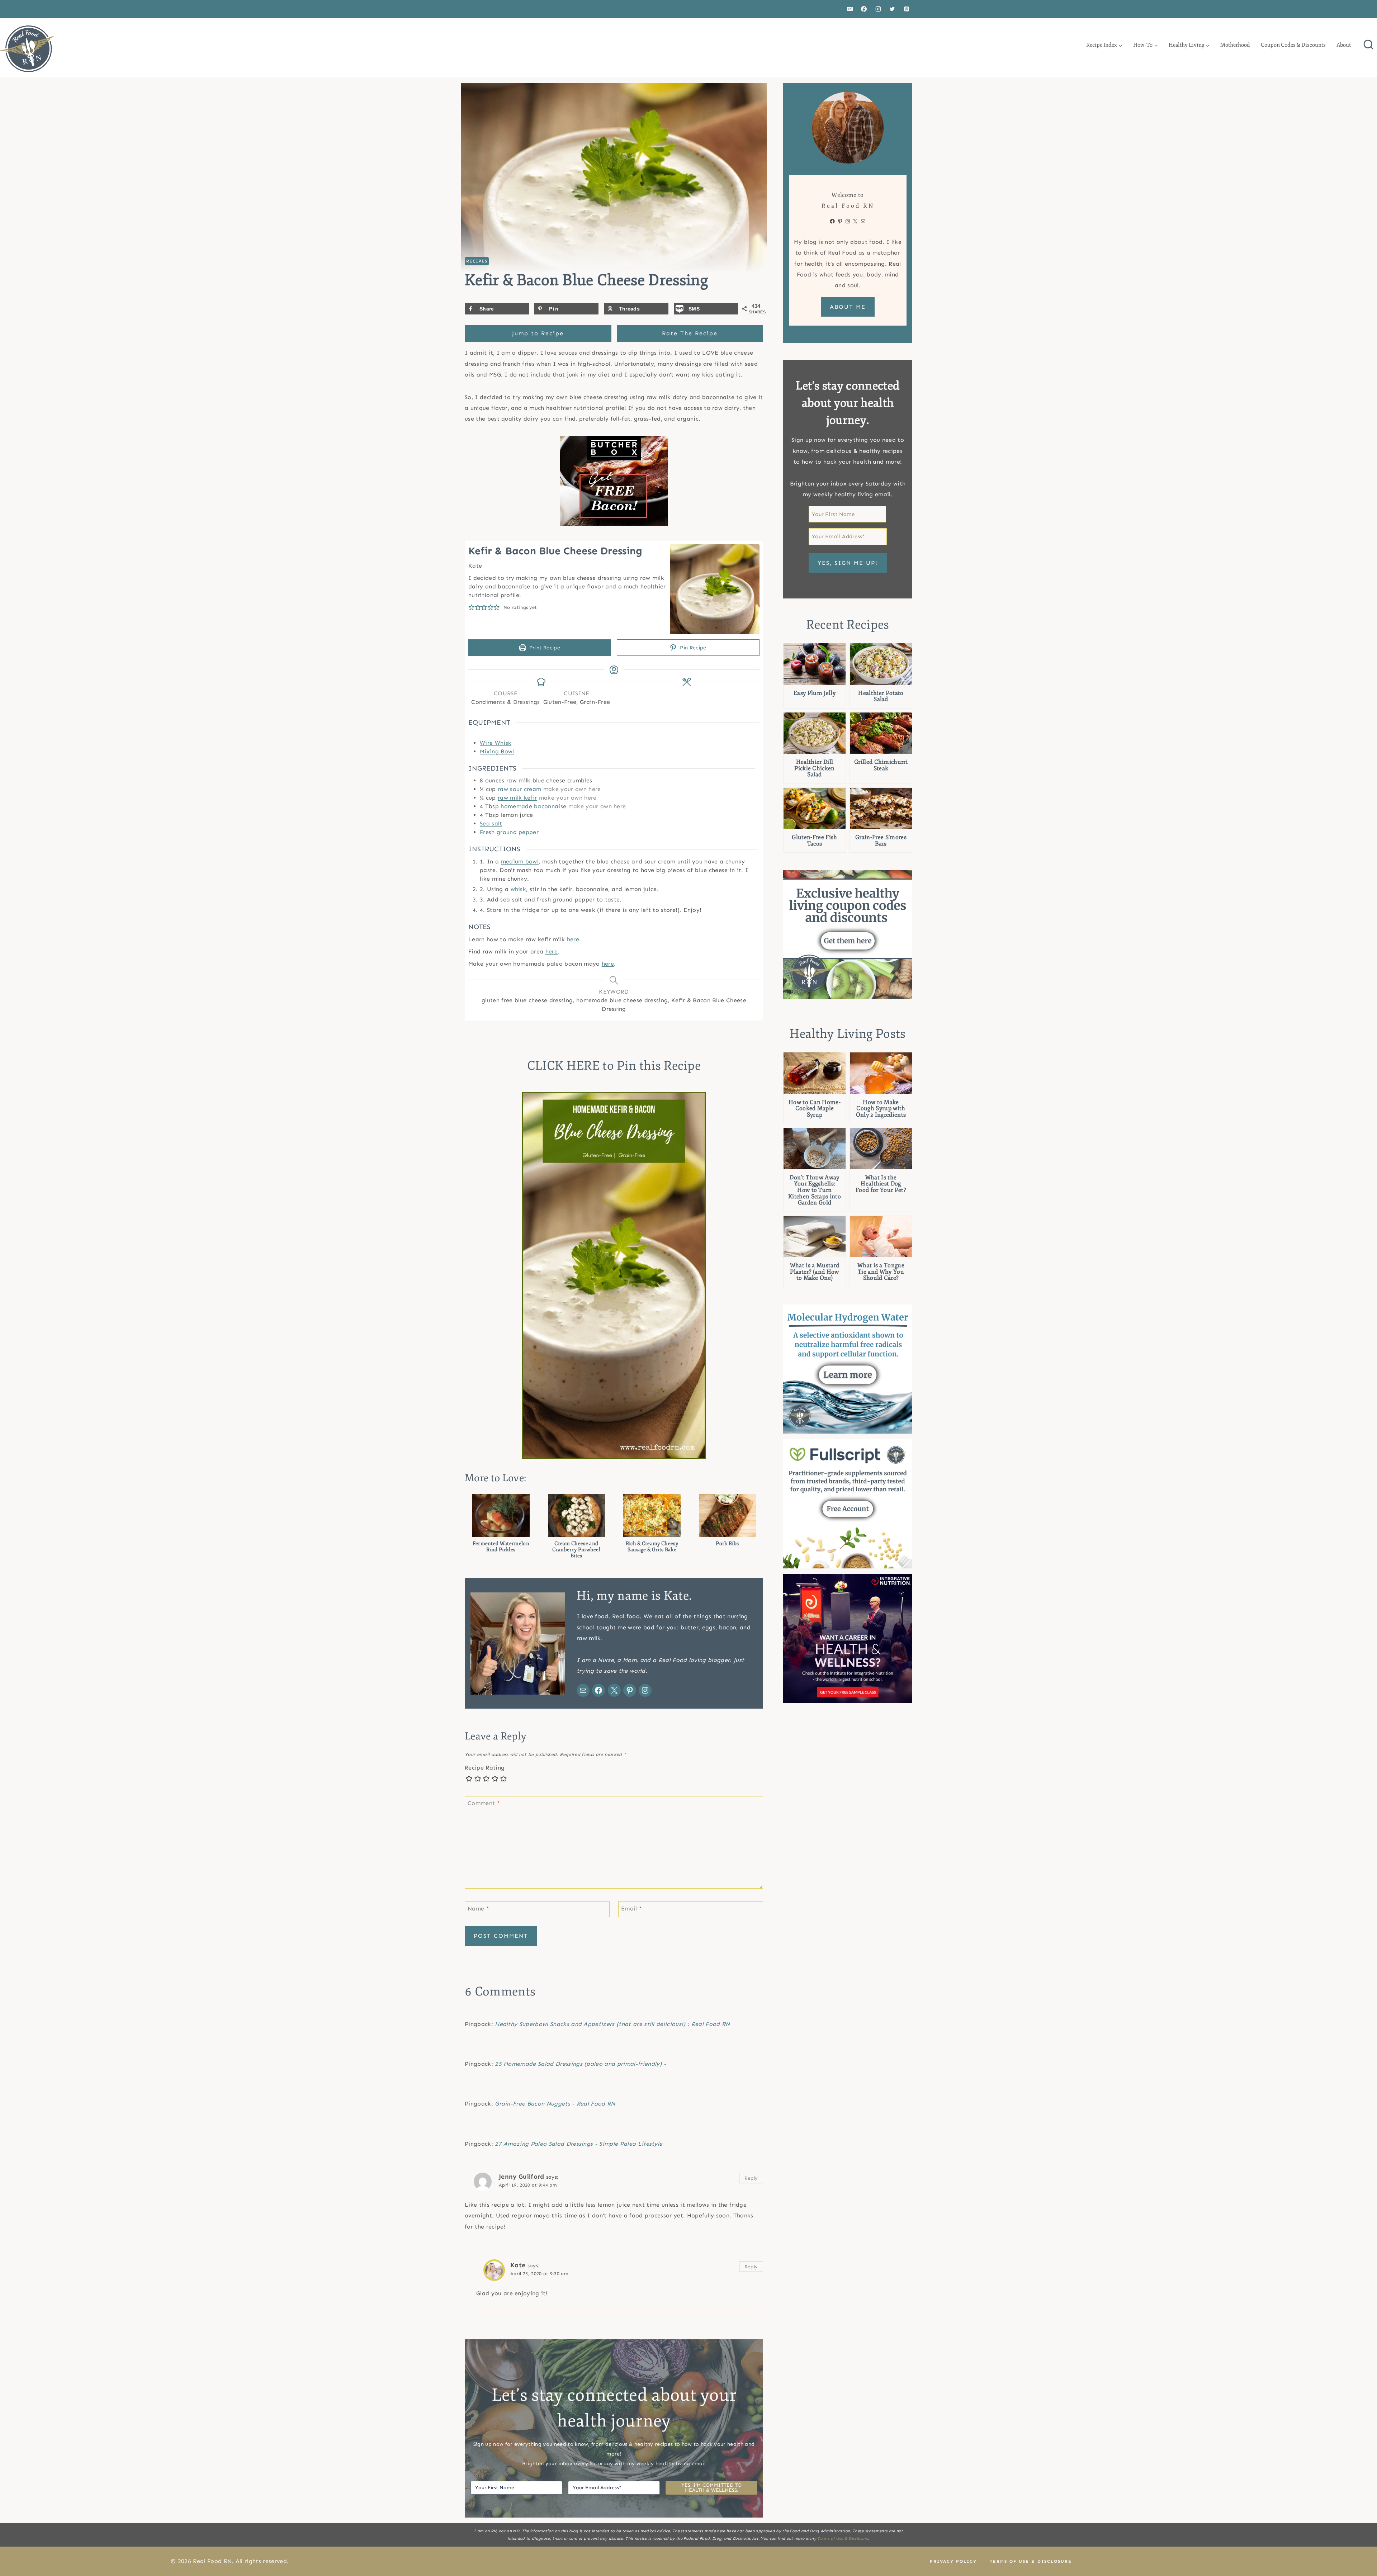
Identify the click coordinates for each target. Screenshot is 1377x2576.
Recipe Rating (485, 1768)
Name (478, 1908)
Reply (751, 2178)
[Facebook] (864, 9)
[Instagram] (878, 9)
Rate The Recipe (690, 333)
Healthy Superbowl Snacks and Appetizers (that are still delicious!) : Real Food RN (612, 2024)
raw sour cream (519, 789)
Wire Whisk (496, 743)
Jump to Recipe (538, 333)
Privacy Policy (953, 2561)
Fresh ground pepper (509, 832)
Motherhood (1235, 45)
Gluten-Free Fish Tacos (814, 841)
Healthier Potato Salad (881, 697)
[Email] (850, 9)
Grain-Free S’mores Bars (881, 841)
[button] (472, 607)
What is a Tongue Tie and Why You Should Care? (881, 1272)
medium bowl (520, 861)
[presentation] (815, 664)
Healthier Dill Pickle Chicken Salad (814, 769)
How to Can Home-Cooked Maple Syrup (815, 1109)
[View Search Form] (1368, 45)
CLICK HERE (563, 1066)
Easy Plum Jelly (815, 693)
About (1344, 45)
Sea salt (491, 823)
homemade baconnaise (533, 806)
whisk (519, 889)
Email (631, 1908)
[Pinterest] (907, 9)
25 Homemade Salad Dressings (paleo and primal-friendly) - (581, 2064)
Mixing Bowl (497, 751)
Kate (518, 2265)
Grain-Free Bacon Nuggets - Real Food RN (555, 2104)
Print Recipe (544, 648)
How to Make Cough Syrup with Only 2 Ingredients (881, 1109)
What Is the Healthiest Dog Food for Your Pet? (881, 1184)
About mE (848, 307)
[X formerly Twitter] (892, 9)
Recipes (477, 261)
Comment (484, 1803)
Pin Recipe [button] (692, 648)
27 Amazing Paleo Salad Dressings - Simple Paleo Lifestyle (579, 2144)
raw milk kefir (517, 798)
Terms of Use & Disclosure (843, 2539)
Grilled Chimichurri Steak (881, 765)
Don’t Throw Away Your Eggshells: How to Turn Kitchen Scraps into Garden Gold (815, 1190)
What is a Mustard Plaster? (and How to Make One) (815, 1272)
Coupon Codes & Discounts (1293, 45)
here (573, 939)
